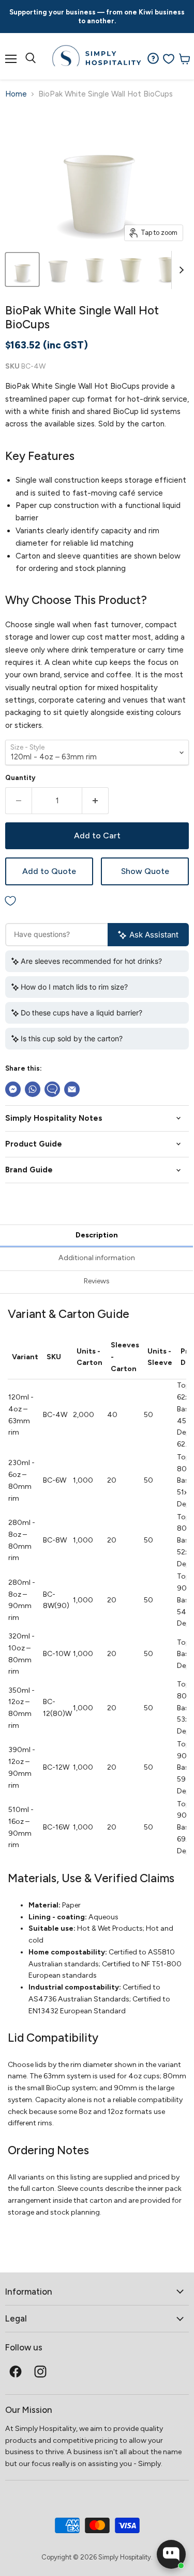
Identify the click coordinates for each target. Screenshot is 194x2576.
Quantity (20, 778)
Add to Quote (49, 871)
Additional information (97, 1258)
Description (97, 1235)
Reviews (97, 1281)
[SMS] (52, 1089)
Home (16, 94)
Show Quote (145, 871)
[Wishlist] (169, 59)
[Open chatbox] (171, 2554)
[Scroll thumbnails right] (180, 270)
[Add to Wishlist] (97, 901)
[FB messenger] (13, 1089)
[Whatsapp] (33, 1089)
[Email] (72, 1089)
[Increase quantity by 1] (95, 801)
